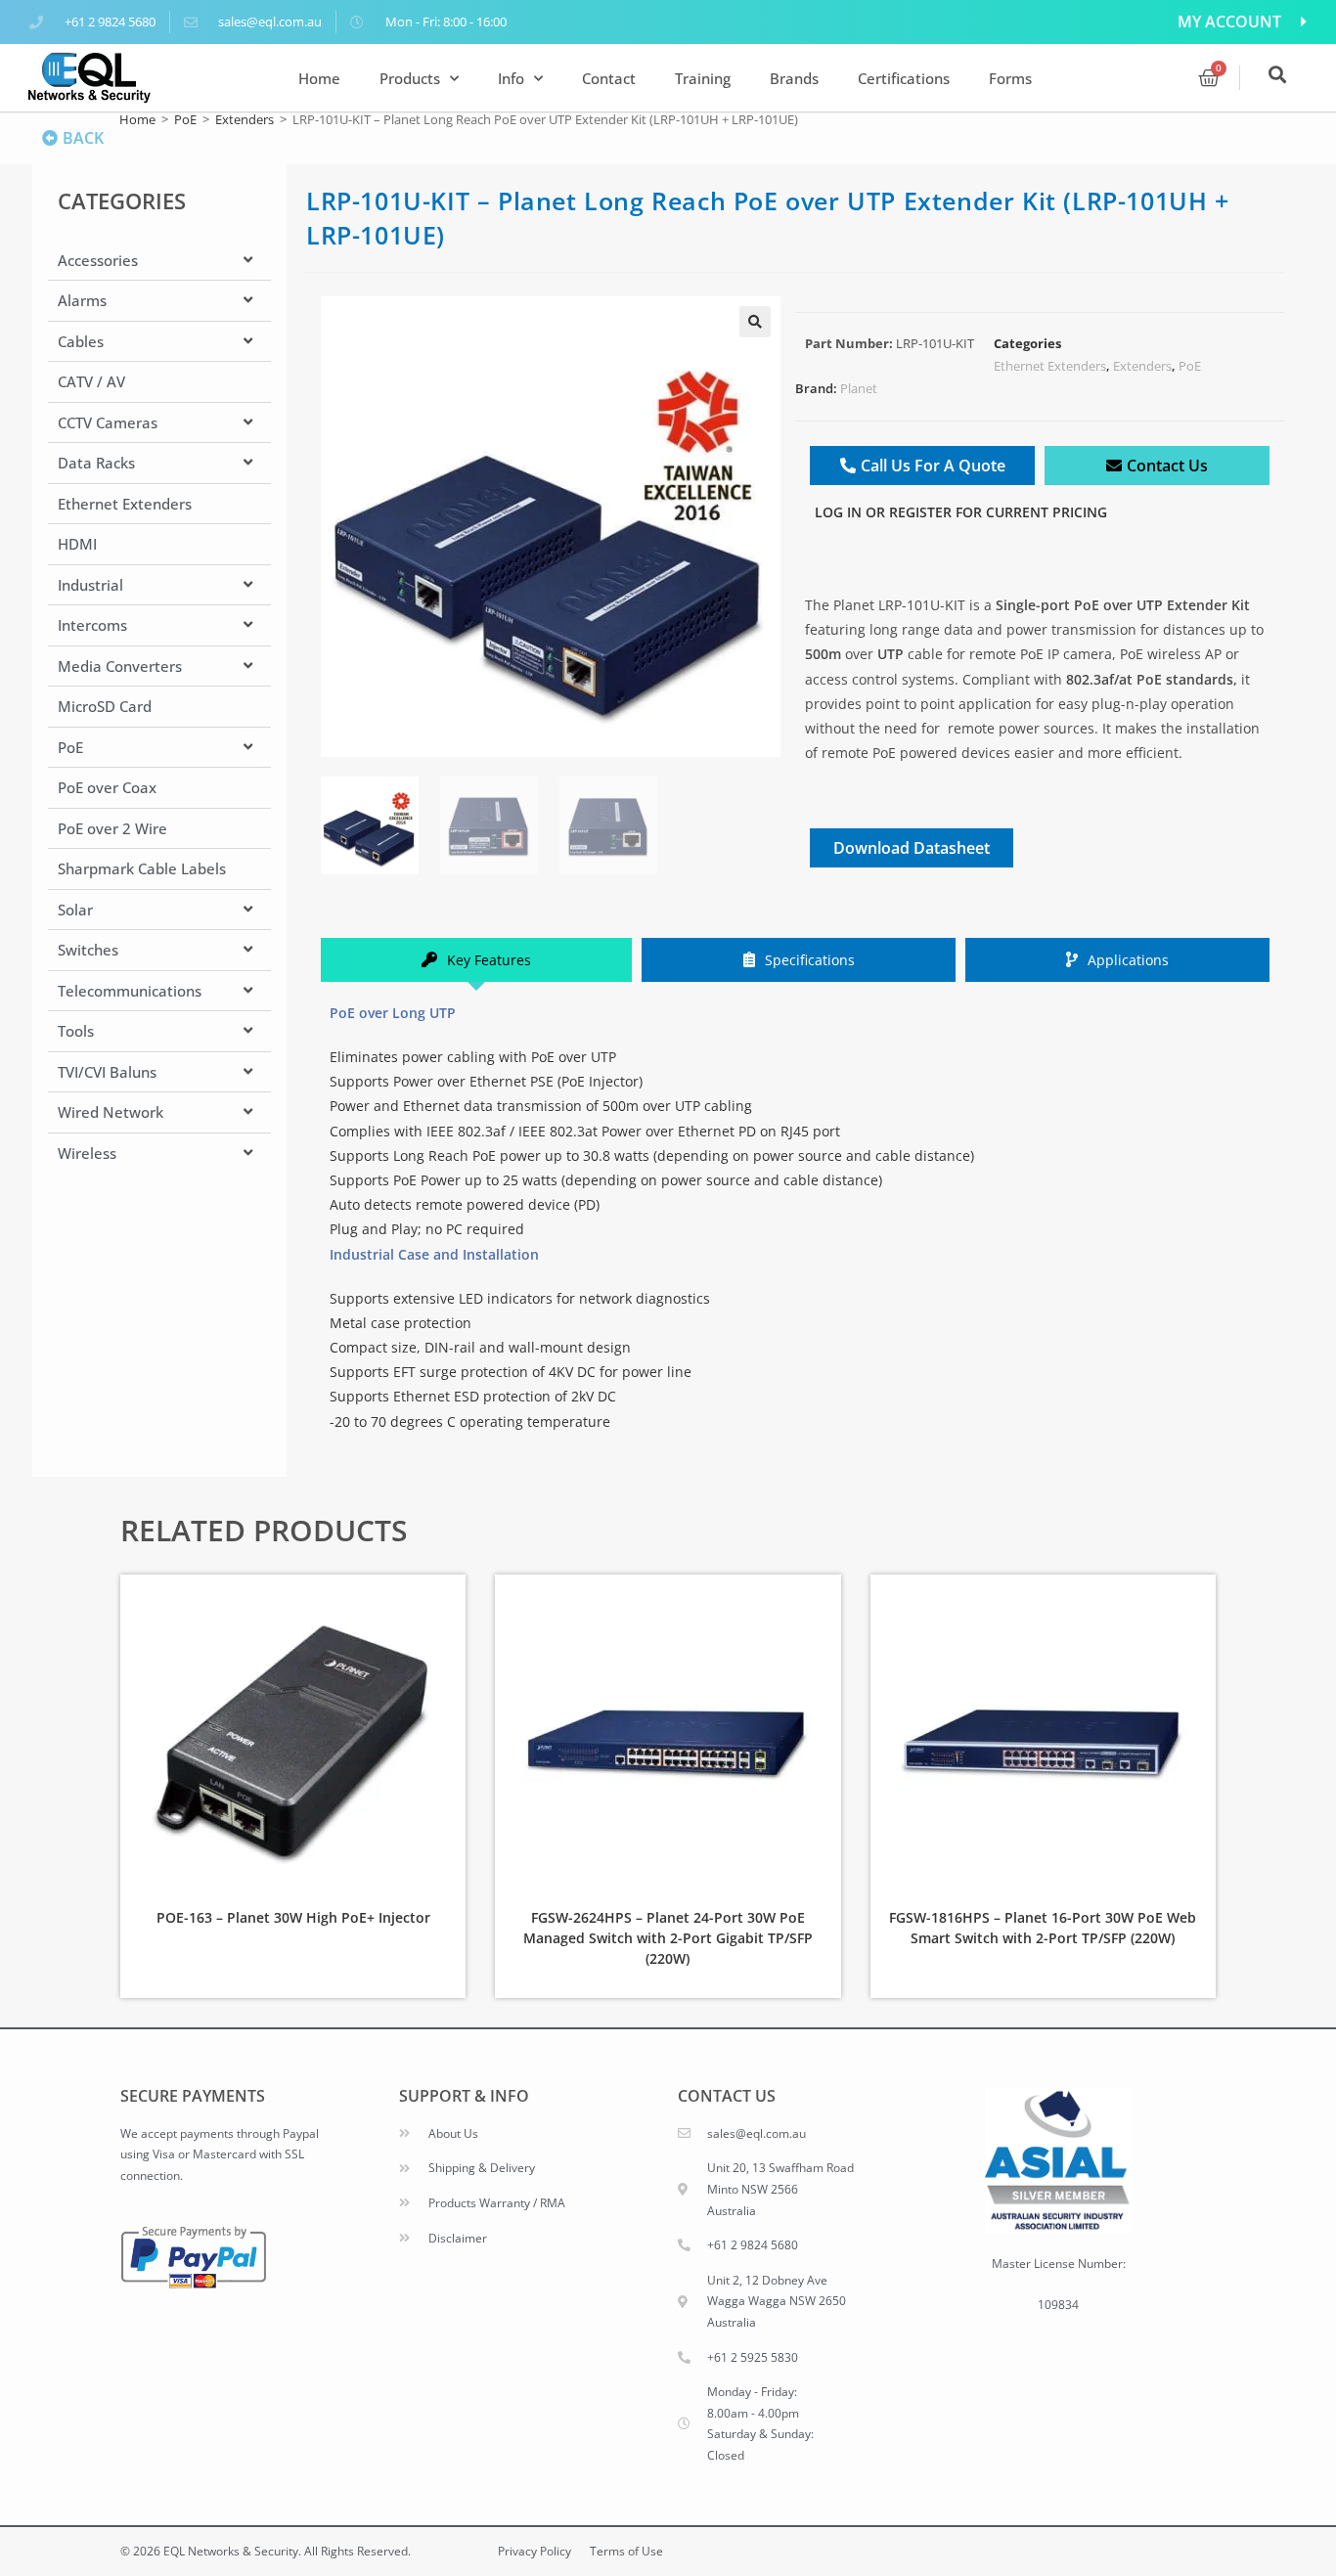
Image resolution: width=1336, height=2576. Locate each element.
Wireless (87, 1153)
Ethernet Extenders (125, 504)
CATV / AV (91, 381)
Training (703, 78)
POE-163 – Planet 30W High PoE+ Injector (293, 1917)
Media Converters (120, 666)
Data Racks (96, 463)
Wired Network (111, 1112)
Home (319, 78)
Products (410, 78)
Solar (75, 910)
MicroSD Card (105, 706)
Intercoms (92, 625)
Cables (81, 341)
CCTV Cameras (108, 422)
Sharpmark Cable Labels (142, 868)
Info (511, 78)
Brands (794, 78)
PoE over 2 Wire (112, 828)
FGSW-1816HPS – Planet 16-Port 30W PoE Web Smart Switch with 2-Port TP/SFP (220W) (1043, 1928)
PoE (185, 119)
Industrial (90, 585)
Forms (1010, 78)
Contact (609, 78)
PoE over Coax (107, 787)
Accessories (98, 260)
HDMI (77, 544)
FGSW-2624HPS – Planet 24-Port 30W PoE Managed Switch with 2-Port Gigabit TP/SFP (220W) (668, 1938)
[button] (755, 322)
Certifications (904, 78)
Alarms (82, 300)
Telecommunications (130, 991)
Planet (859, 388)
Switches (88, 950)
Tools (76, 1031)
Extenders (245, 119)
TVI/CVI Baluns (107, 1072)
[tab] (476, 960)
